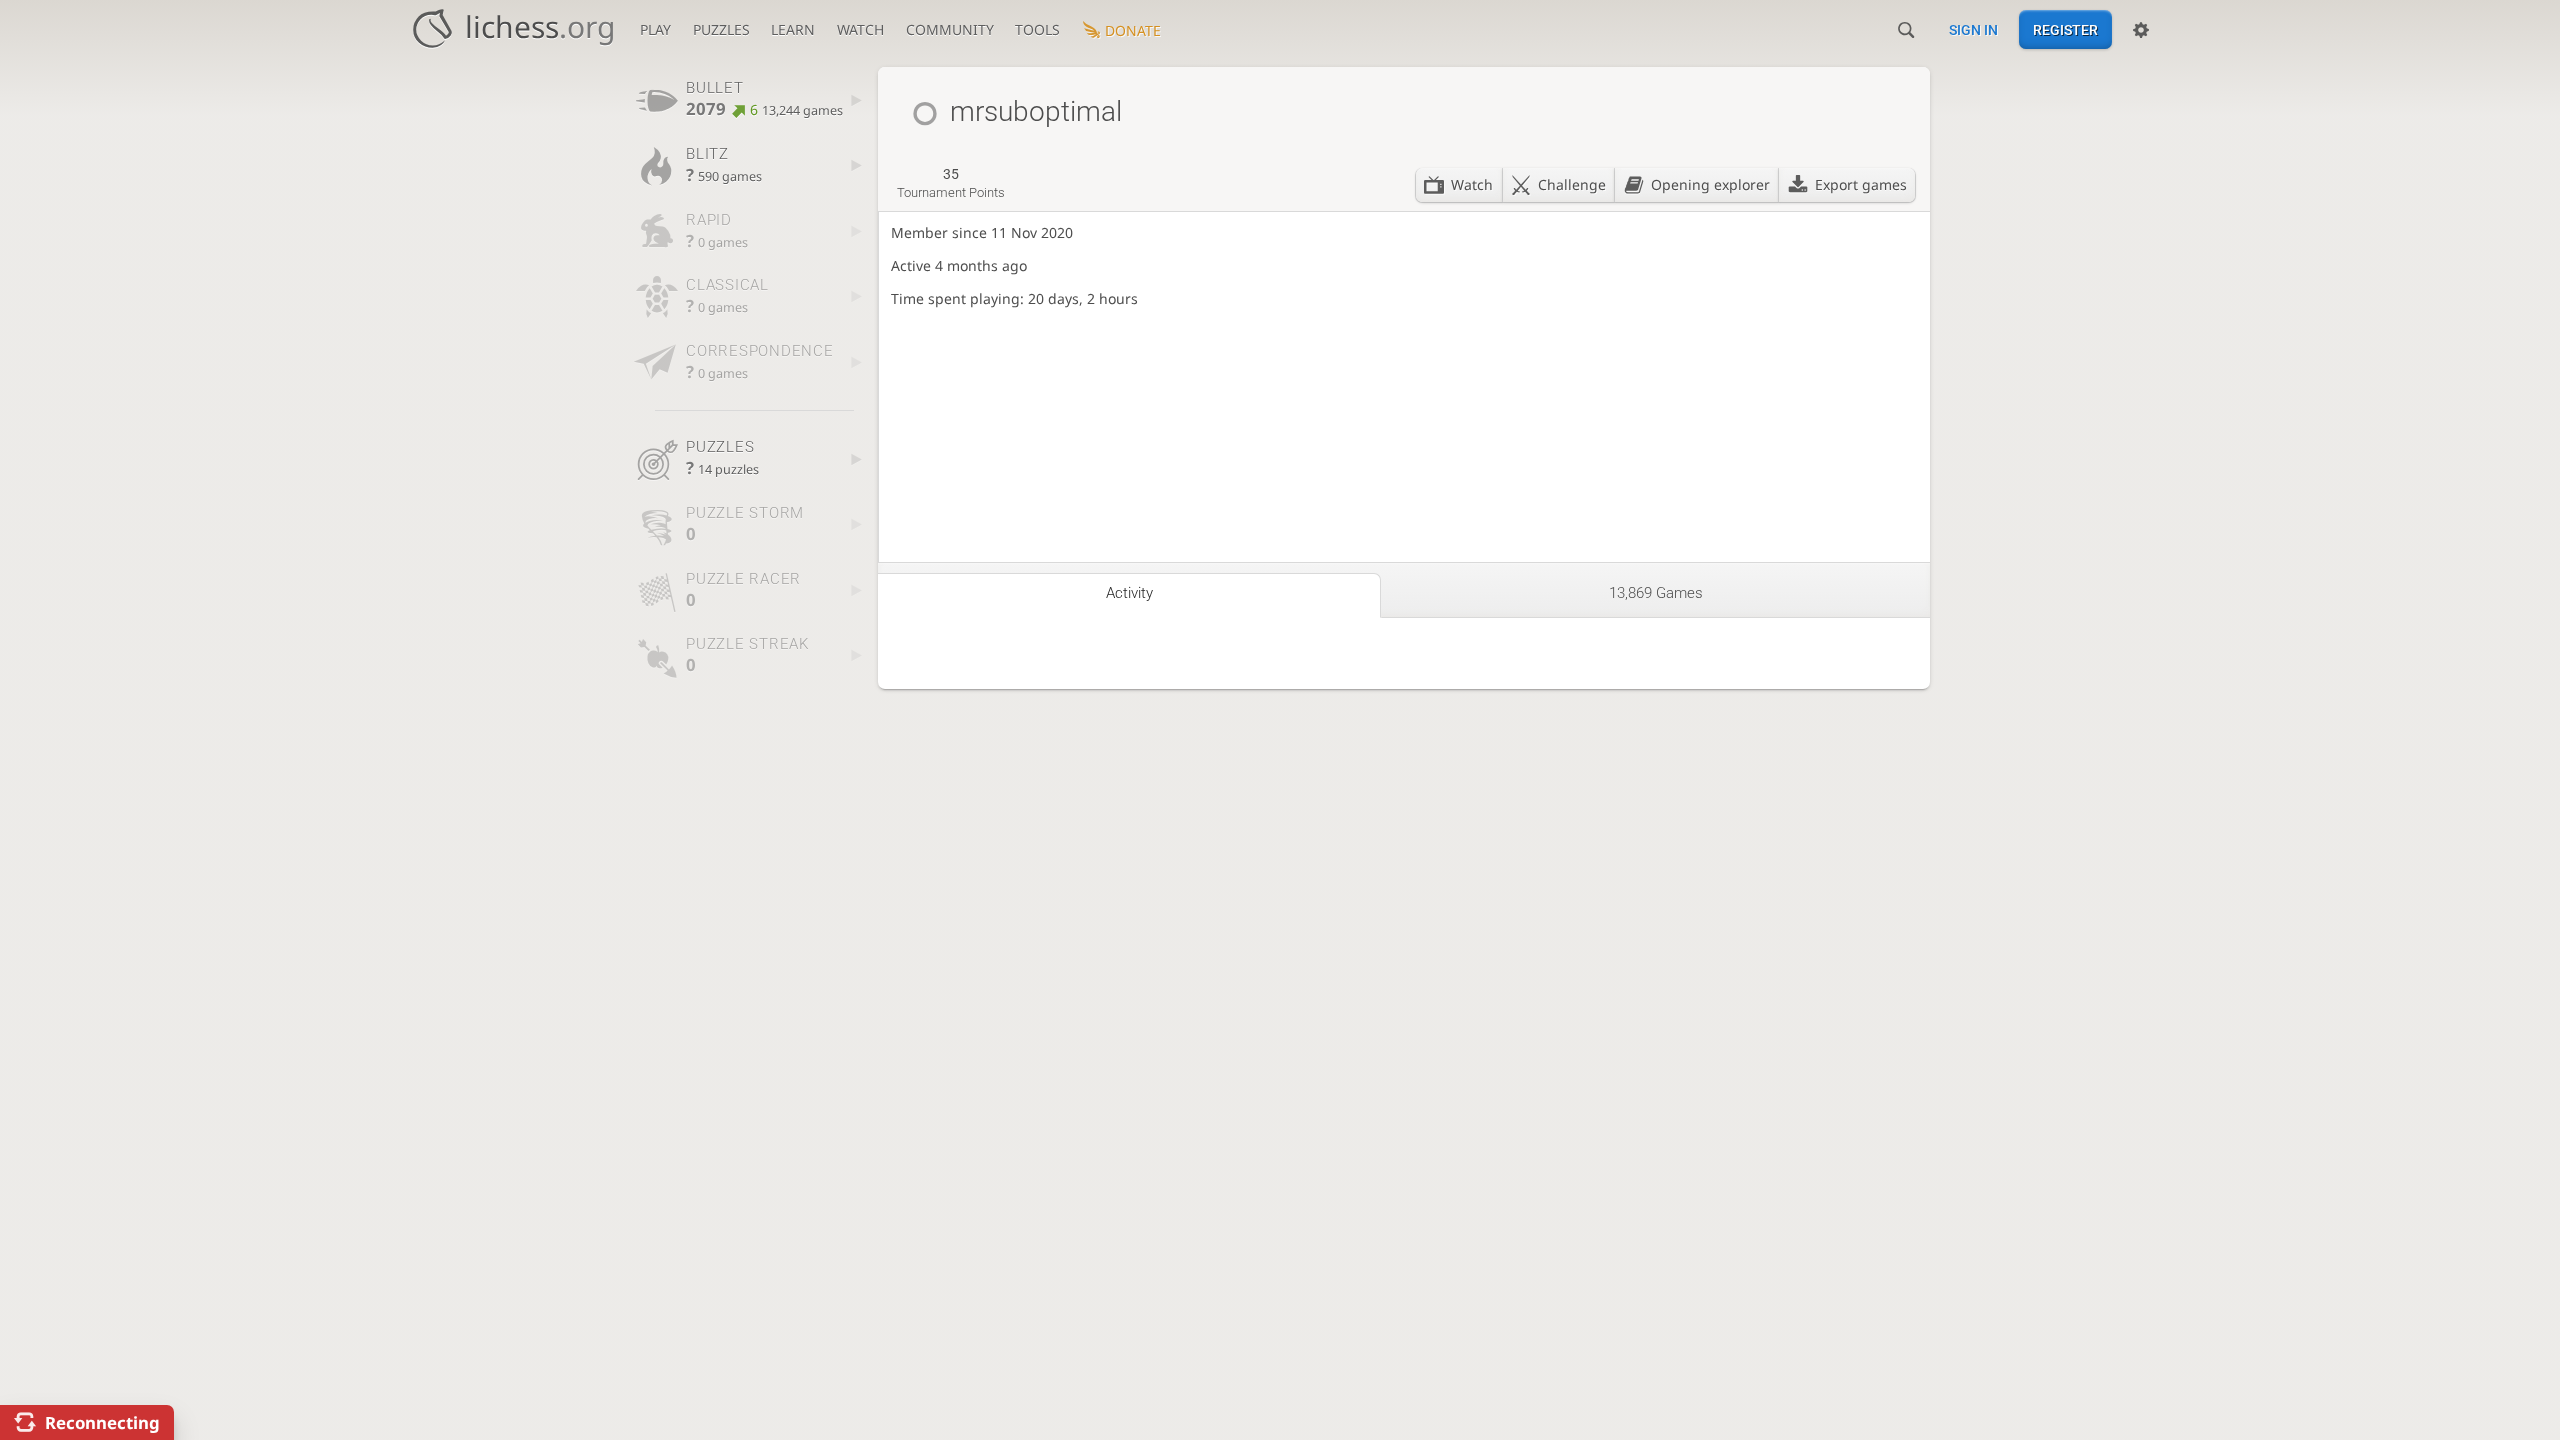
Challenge (1572, 184)
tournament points (951, 183)
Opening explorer (1710, 184)
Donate (1133, 30)
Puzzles (721, 29)
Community (950, 29)
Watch (860, 29)
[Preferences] (2141, 30)
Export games (1861, 184)
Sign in (1973, 30)
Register (2065, 30)
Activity (1129, 593)
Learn (793, 29)
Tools (1037, 29)
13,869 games (1656, 593)
